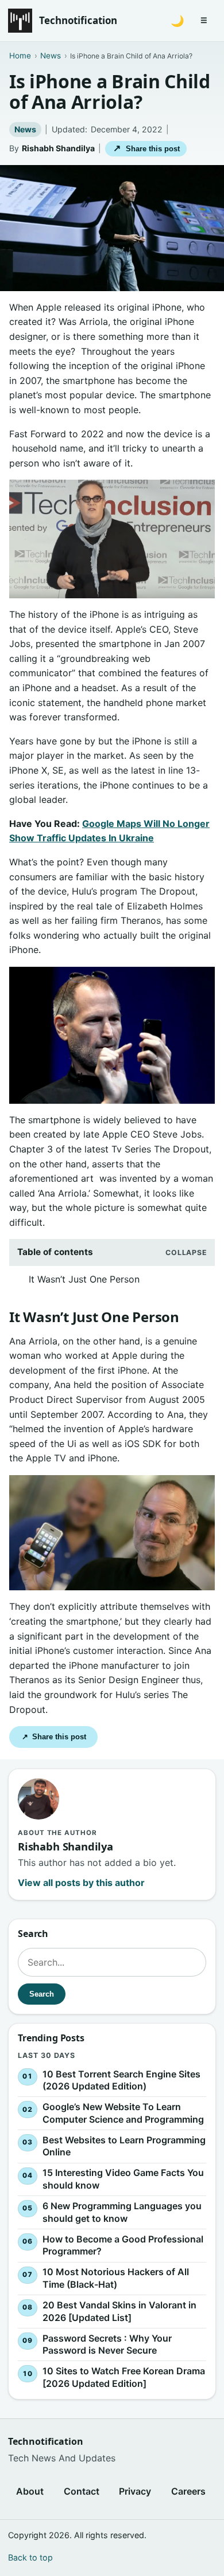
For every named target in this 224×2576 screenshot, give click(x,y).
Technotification (78, 20)
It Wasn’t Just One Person (84, 1279)
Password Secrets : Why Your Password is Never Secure (107, 2344)
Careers (188, 2491)
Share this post (146, 148)
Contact (82, 2491)
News (25, 129)
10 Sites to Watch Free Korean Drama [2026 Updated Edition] (124, 2377)
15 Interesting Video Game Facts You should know (123, 2179)
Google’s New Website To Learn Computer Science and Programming (123, 2113)
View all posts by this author (81, 1883)
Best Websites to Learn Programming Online (124, 2146)
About (30, 2491)
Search (42, 1994)
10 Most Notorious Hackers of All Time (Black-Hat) (116, 2278)
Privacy (135, 2491)
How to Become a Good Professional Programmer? (123, 2245)
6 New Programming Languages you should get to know (122, 2212)
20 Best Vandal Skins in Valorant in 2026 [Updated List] (119, 2311)
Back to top (30, 2557)
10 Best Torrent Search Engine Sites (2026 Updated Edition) (121, 2080)
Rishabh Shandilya (58, 148)
